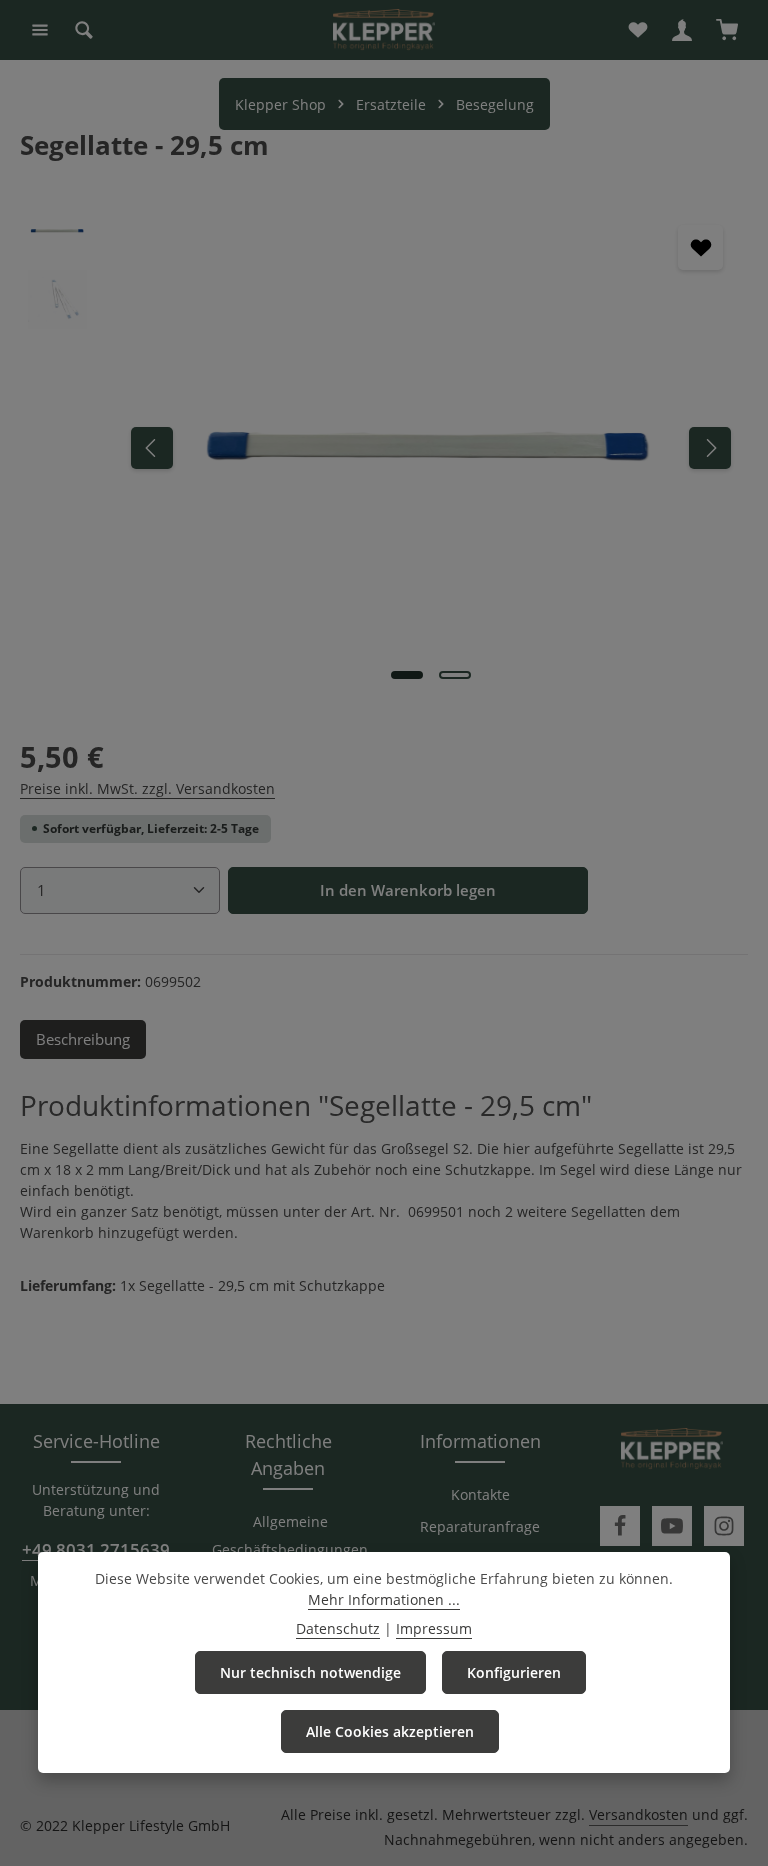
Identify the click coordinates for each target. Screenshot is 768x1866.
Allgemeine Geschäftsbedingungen (290, 1535)
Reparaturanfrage (480, 1526)
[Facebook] (620, 1526)
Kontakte (480, 1494)
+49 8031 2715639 (96, 1549)
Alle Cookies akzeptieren (390, 1731)
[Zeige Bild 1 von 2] (407, 675)
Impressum (434, 1628)
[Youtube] (672, 1526)
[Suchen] (84, 30)
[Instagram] (724, 1526)
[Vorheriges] (152, 448)
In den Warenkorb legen (408, 890)
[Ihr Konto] (682, 30)
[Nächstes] (710, 448)
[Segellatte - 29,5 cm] (430, 447)
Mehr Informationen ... (384, 1599)
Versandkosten (638, 1814)
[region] (384, 447)
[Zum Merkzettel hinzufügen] (700, 247)
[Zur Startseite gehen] (384, 30)
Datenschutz (338, 1628)
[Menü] (40, 30)
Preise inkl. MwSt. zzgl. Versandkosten (147, 788)
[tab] (83, 1039)
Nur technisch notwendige (310, 1672)
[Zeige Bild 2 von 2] (455, 675)
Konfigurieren (514, 1672)
